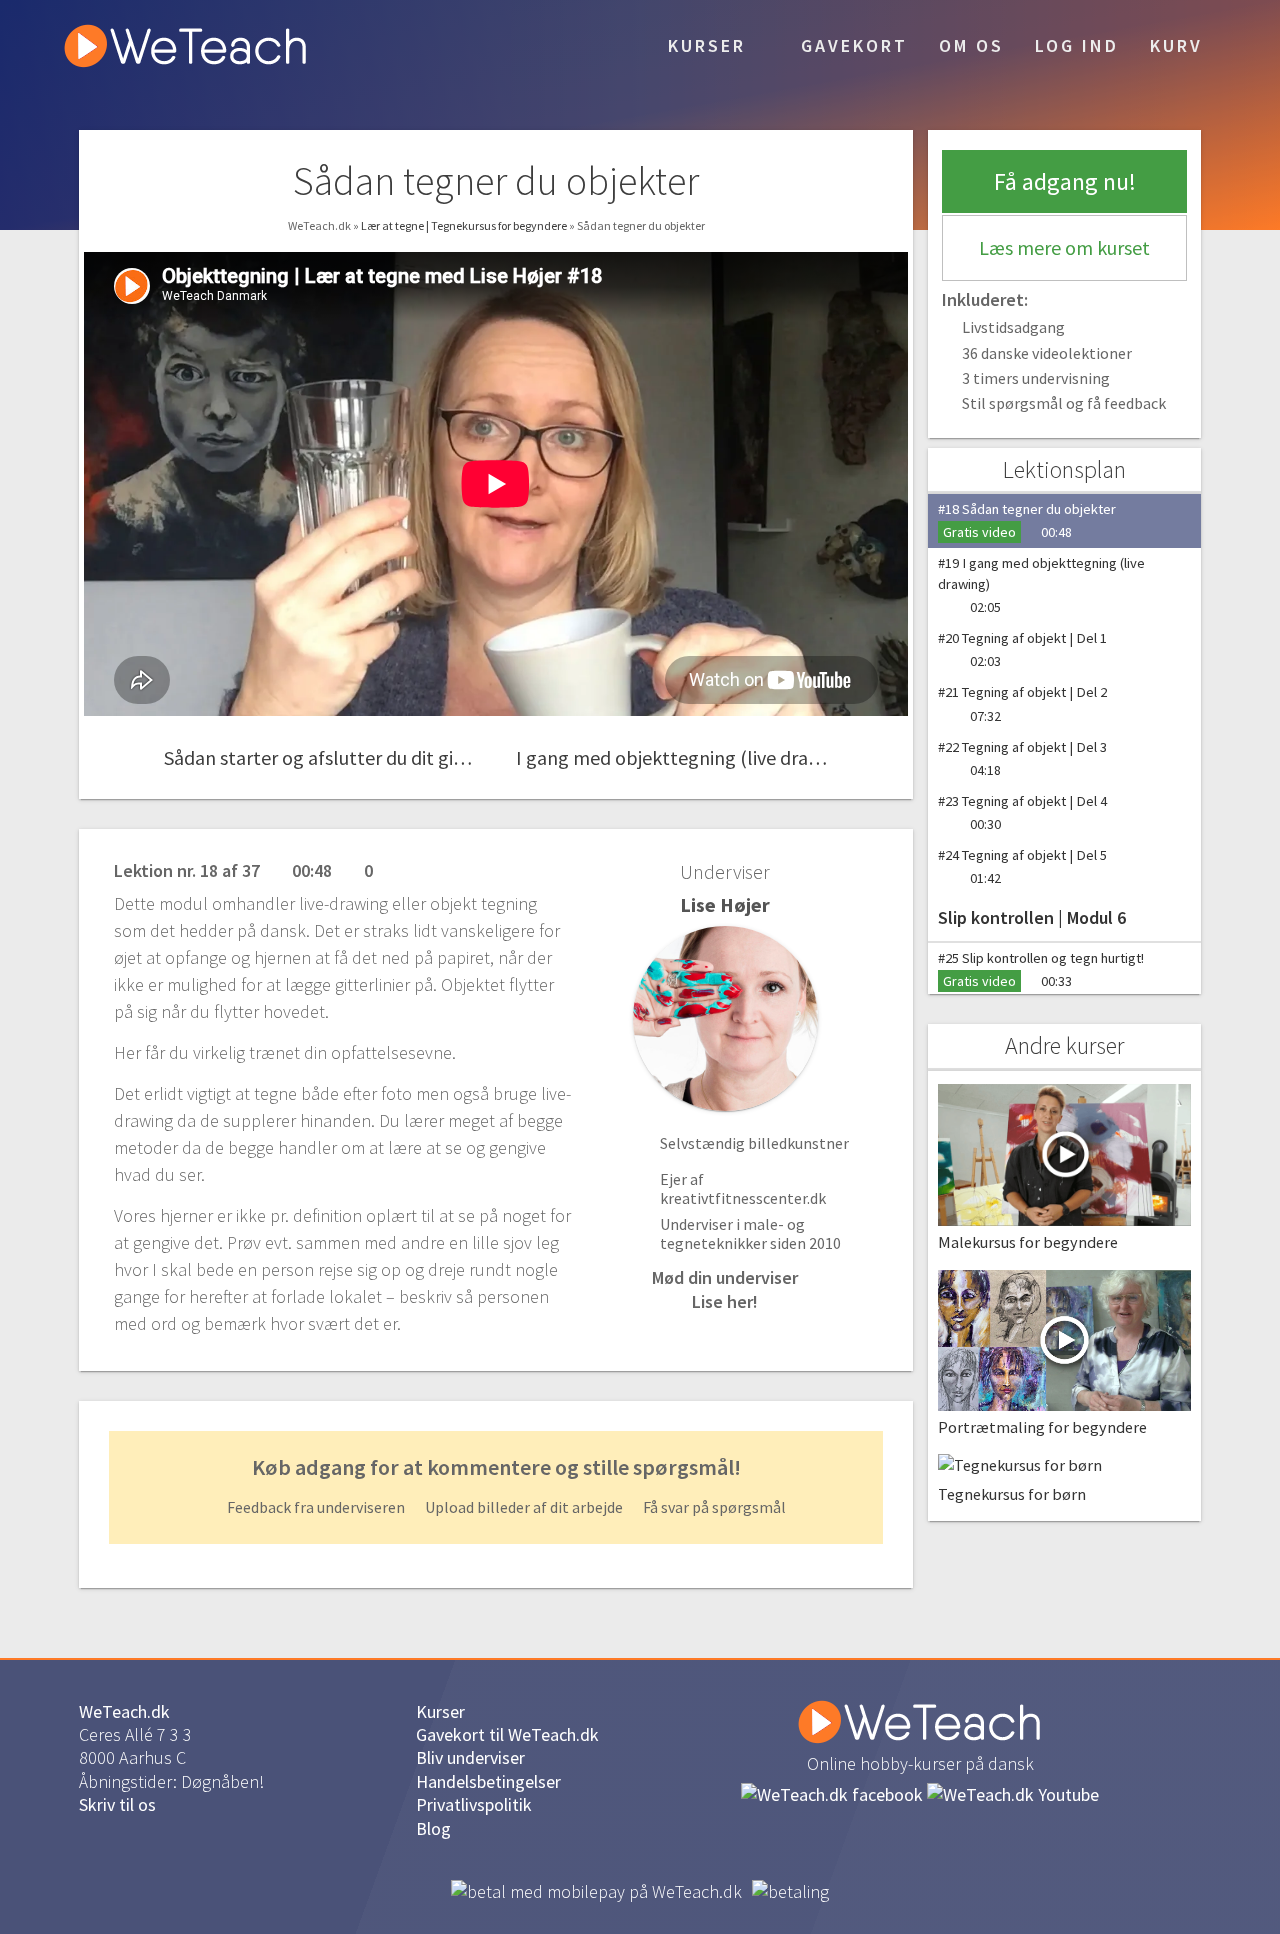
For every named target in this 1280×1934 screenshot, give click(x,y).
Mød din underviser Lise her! (725, 1289)
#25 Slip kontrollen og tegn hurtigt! (1041, 969)
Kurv (1176, 45)
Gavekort (851, 45)
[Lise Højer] (725, 1018)
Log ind (1077, 45)
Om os (971, 45)
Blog (433, 1828)
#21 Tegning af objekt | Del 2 (1022, 703)
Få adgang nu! (1065, 181)
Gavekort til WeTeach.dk (507, 1734)
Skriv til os (117, 1804)
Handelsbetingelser (488, 1781)
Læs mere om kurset (1064, 247)
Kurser (703, 45)
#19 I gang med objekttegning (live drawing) (1041, 585)
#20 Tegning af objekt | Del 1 (1022, 649)
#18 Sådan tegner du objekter (1027, 520)
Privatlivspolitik (474, 1804)
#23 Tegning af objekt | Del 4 (1022, 812)
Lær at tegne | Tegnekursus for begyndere (465, 225)
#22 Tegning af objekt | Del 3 (1022, 758)
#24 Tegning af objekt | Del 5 (1022, 866)
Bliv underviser (470, 1757)
